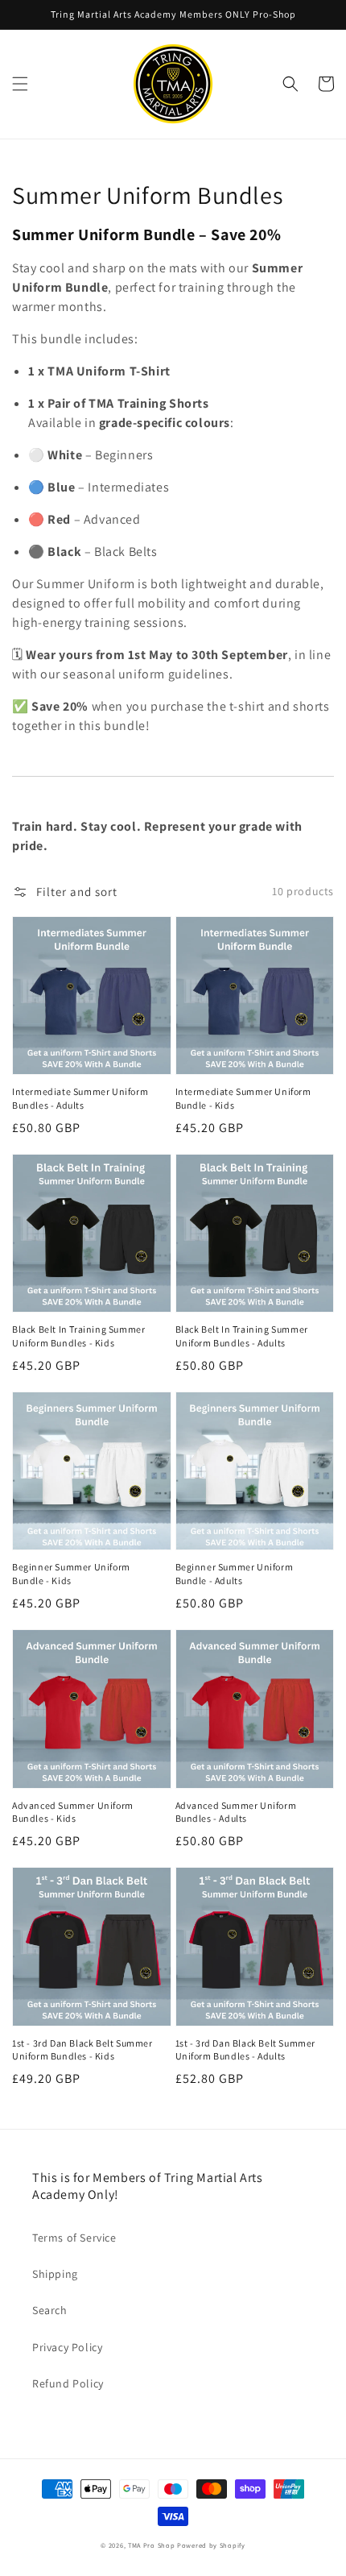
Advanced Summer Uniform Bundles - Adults (236, 1812)
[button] (20, 84)
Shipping (55, 2274)
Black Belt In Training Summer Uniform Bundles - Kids (78, 1336)
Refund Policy (68, 2383)
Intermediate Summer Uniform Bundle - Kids (243, 1098)
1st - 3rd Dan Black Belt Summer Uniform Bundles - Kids (82, 2050)
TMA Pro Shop (151, 2545)
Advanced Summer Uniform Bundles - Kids (73, 1812)
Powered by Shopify (211, 2545)
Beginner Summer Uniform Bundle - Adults (235, 1574)
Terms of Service (74, 2238)
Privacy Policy (67, 2347)
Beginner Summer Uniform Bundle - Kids (71, 1574)
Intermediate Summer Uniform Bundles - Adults (80, 1098)
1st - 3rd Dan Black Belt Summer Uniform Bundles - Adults (246, 2050)
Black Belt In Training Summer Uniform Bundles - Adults (242, 1336)
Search (50, 2310)
